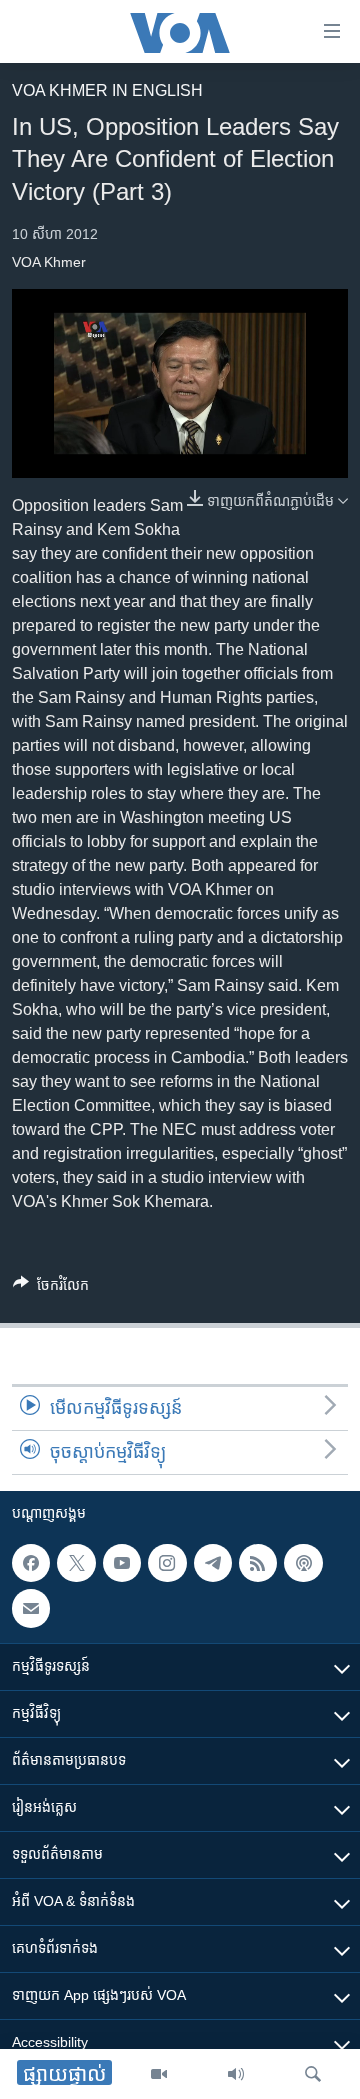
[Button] (51, 1288)
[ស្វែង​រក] (313, 2074)
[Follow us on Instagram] (167, 1563)
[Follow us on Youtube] (122, 1563)
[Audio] (236, 2074)
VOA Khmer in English (107, 90)
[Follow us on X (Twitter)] (76, 1563)
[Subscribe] (31, 1609)
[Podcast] (303, 1563)
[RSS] (258, 1563)
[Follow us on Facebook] (31, 1563)
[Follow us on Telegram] (213, 1563)
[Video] (159, 2074)
